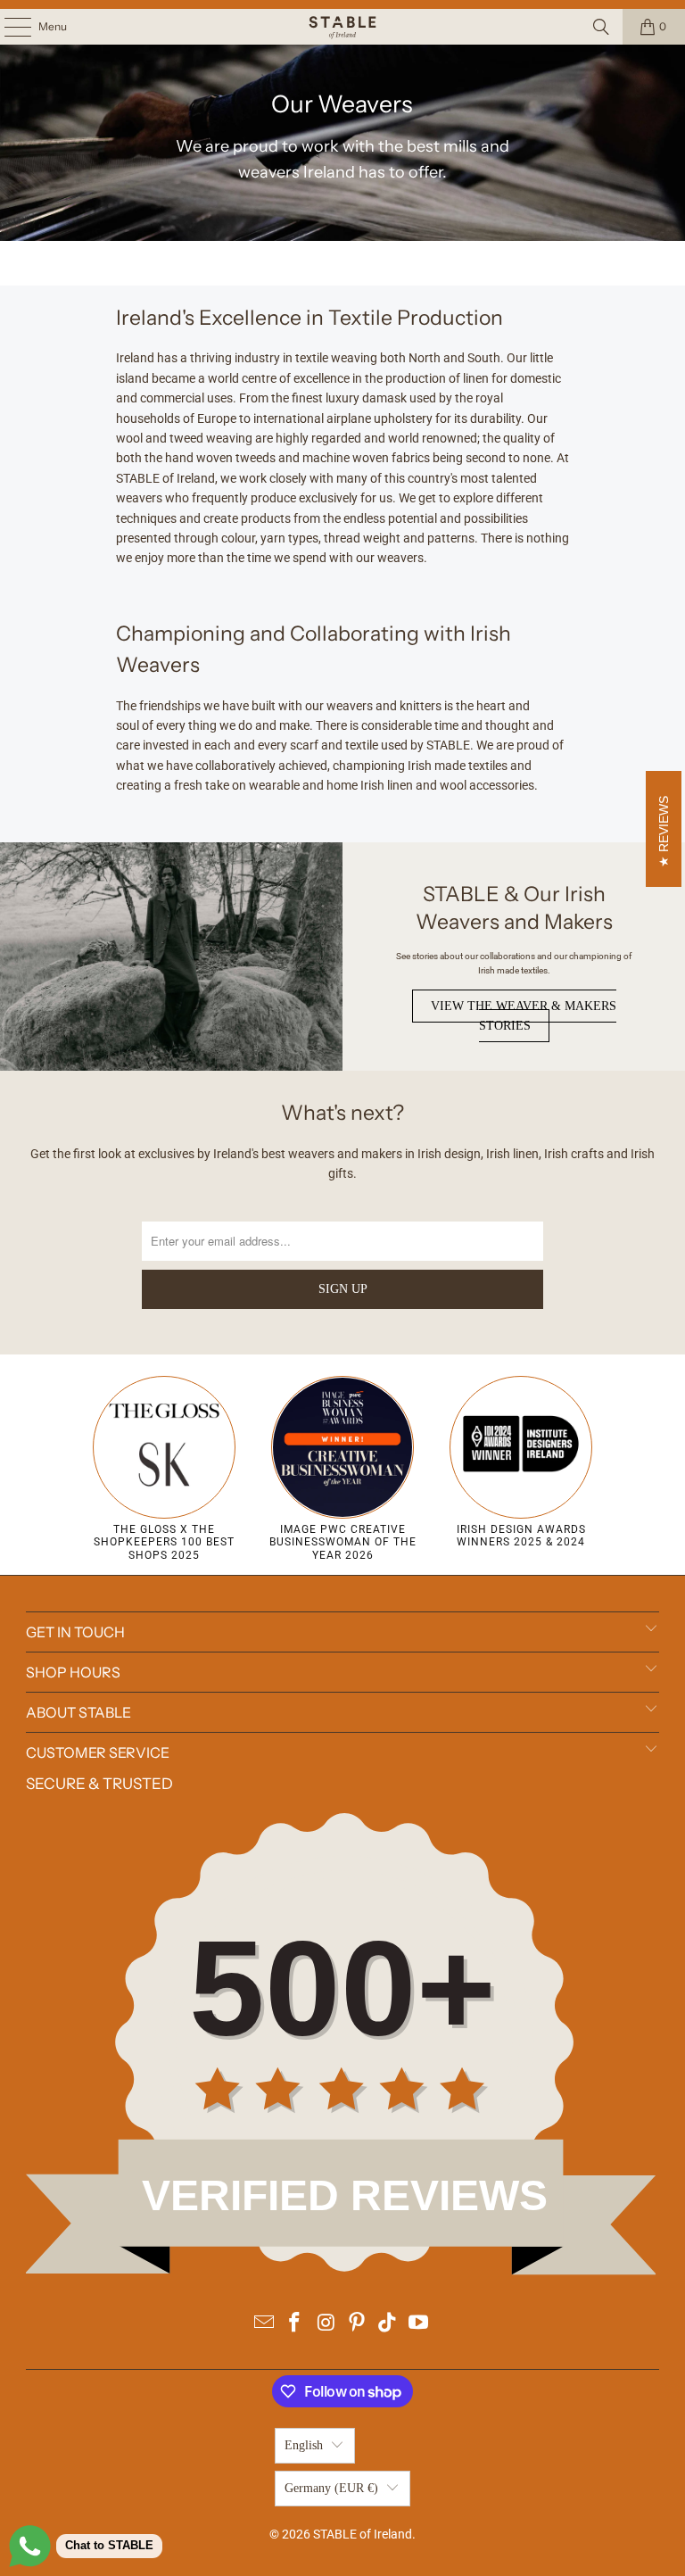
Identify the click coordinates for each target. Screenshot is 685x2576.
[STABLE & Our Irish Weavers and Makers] (171, 957)
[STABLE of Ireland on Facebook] (295, 2324)
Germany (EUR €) (331, 2488)
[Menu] (8, 27)
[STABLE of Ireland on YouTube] (419, 2324)
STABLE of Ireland (363, 2534)
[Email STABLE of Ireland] (264, 2324)
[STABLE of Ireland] (342, 27)
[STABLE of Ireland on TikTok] (388, 2324)
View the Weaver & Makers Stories (524, 1016)
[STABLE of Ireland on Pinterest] (358, 2324)
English (304, 2445)
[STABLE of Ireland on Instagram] (326, 2324)
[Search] (601, 27)
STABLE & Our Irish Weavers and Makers (514, 908)
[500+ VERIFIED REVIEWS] (342, 2271)
